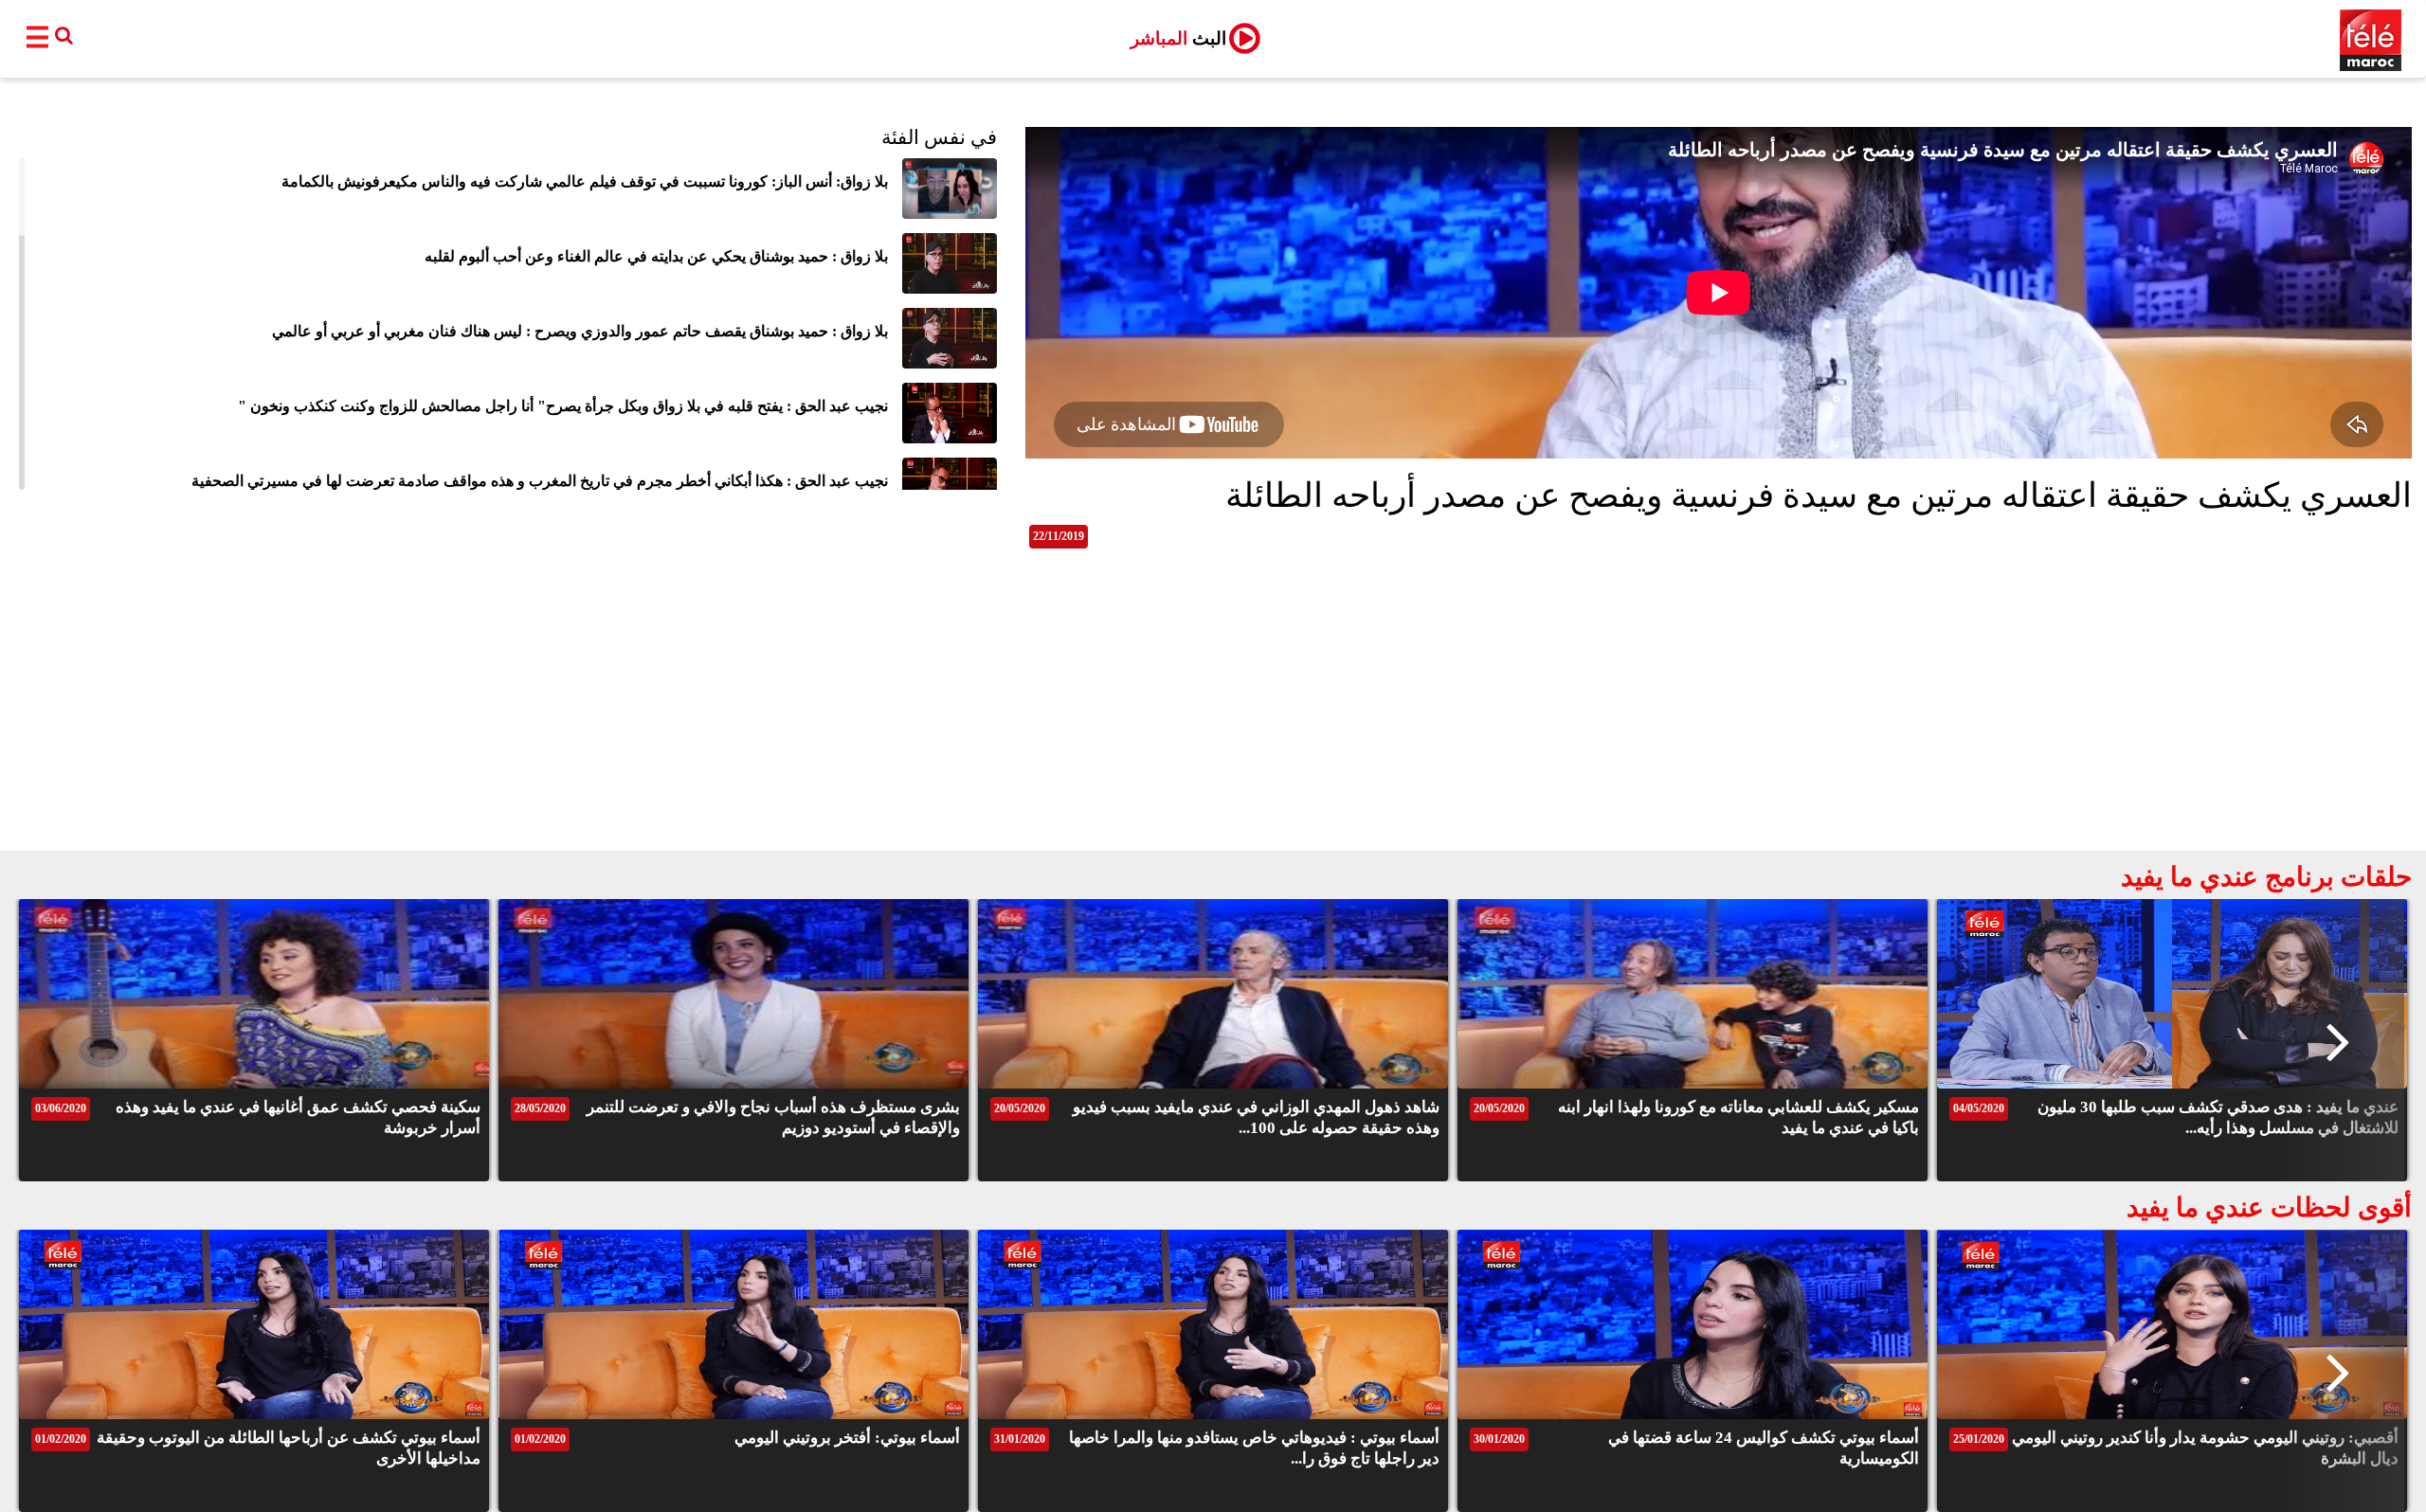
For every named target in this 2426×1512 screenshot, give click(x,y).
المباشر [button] (1178, 38)
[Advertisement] (1213, 709)
